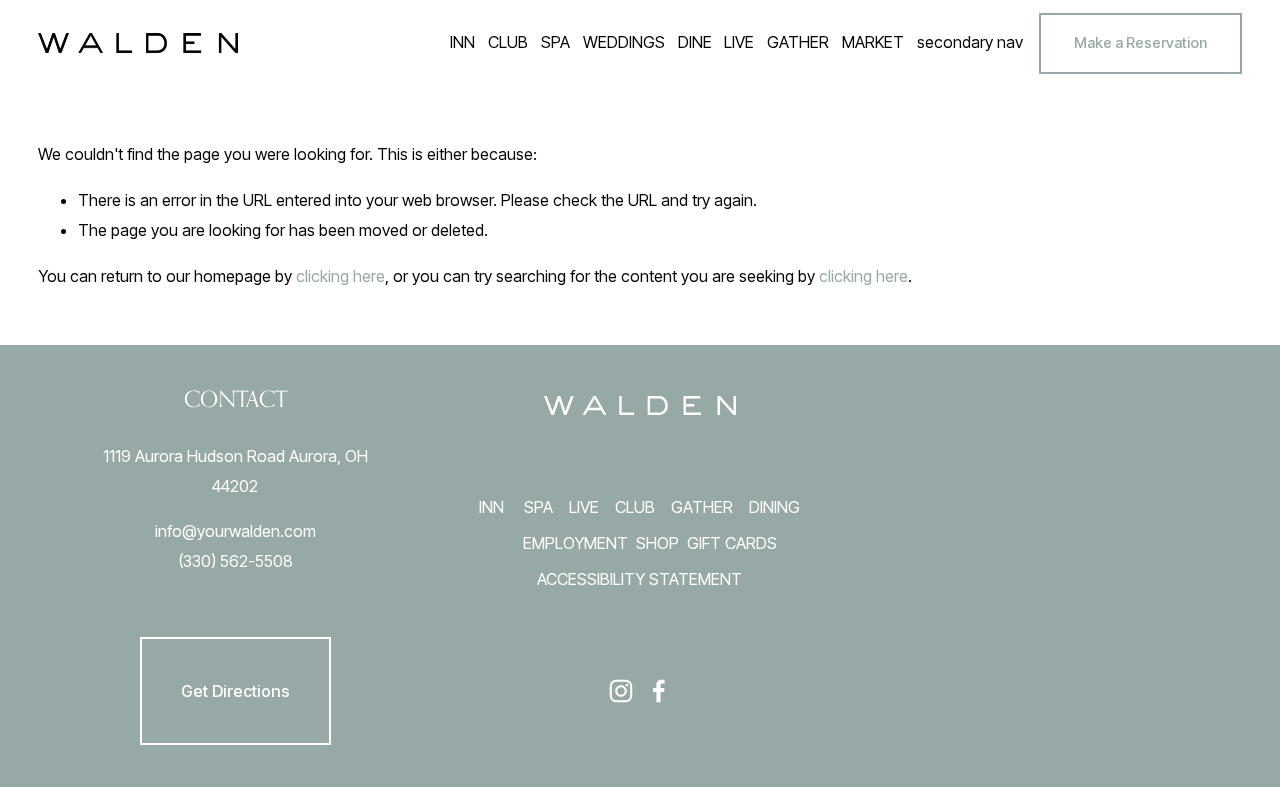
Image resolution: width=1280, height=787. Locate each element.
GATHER (702, 507)
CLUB (635, 507)
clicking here (340, 276)
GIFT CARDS (732, 543)
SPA (538, 507)
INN (491, 507)
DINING (774, 507)
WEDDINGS (624, 42)
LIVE (584, 507)
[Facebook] (659, 691)
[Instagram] (621, 691)
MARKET (873, 42)
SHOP (657, 543)
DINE (695, 42)
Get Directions (235, 691)
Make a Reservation (1140, 43)
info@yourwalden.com (235, 531)
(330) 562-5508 (235, 561)
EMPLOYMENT (575, 543)
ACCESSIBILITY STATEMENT (639, 579)
